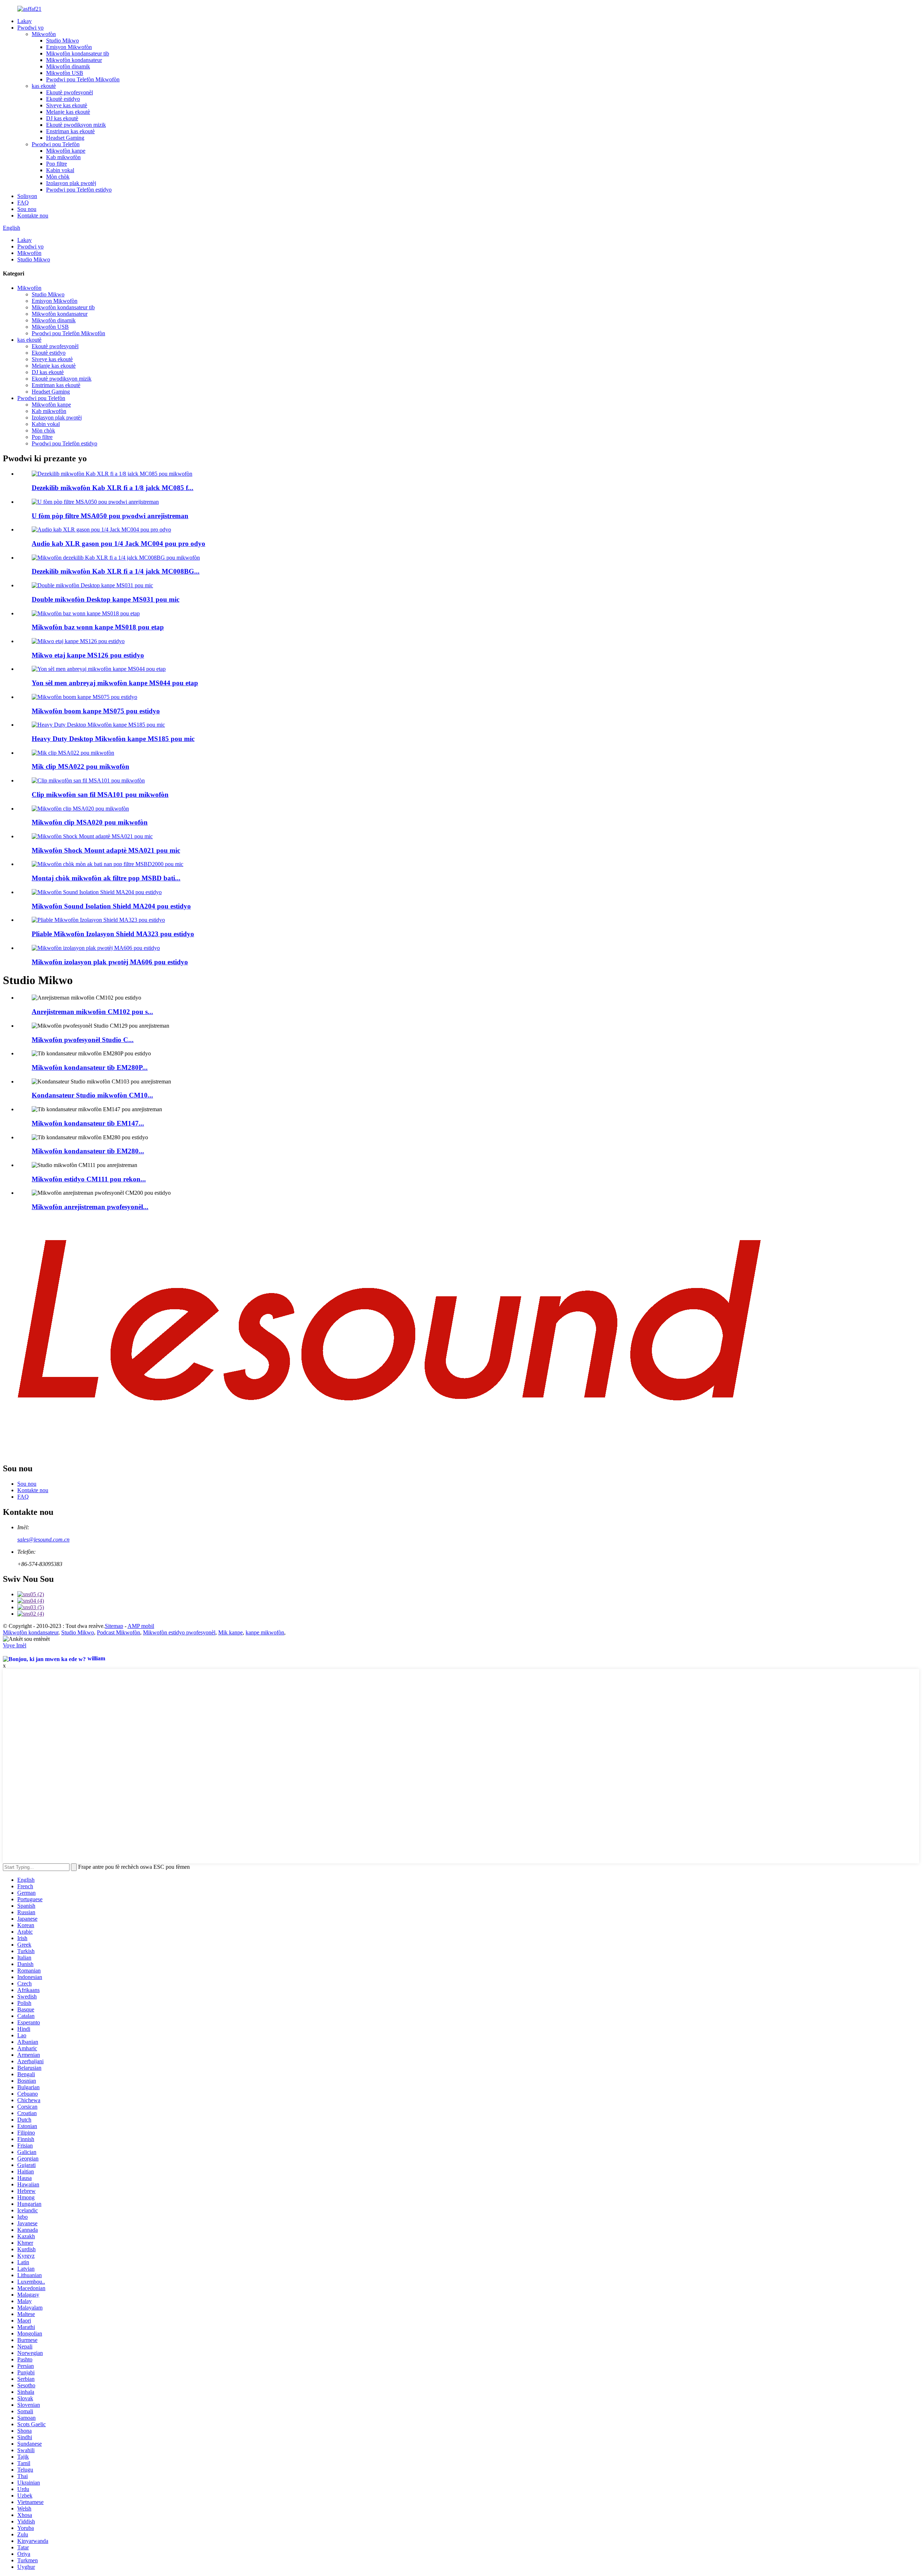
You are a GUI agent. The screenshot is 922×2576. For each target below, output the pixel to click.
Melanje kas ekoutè (68, 112)
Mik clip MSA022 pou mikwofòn (80, 766)
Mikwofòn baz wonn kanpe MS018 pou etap (98, 627)
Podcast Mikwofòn (118, 1632)
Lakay (24, 21)
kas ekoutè (44, 86)
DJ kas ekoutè (62, 118)
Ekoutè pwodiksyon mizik (76, 125)
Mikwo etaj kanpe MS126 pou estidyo (88, 655)
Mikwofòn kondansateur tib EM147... (88, 1123)
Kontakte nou (33, 216)
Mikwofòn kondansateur (74, 60)
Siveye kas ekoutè (67, 105)
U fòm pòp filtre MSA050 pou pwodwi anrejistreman (110, 516)
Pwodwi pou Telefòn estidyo (79, 190)
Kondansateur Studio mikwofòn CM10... (92, 1095)
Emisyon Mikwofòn (69, 47)
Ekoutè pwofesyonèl (70, 92)
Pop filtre (57, 164)
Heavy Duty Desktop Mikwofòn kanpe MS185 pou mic (113, 739)
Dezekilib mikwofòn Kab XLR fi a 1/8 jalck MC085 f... (113, 488)
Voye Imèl (15, 1645)
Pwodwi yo (30, 28)
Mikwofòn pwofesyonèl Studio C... (83, 1040)
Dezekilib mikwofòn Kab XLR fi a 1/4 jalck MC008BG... (116, 571)
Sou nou (27, 209)
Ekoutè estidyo (63, 99)
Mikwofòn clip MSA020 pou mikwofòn (90, 822)
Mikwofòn (44, 34)
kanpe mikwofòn (265, 1632)
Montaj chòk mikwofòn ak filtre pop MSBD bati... (106, 878)
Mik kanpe (230, 1632)
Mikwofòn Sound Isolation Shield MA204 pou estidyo (111, 906)
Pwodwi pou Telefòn (56, 144)
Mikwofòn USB (65, 73)
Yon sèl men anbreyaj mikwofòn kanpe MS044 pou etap (115, 683)
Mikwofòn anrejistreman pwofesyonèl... (90, 1207)
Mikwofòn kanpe (66, 151)
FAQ (23, 203)
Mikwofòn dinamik (68, 66)
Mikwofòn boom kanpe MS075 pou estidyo (96, 711)
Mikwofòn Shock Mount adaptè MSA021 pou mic (106, 850)
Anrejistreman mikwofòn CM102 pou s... (92, 1012)
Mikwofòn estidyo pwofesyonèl (179, 1632)
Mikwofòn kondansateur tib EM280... (88, 1151)
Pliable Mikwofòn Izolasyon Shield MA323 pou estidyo (113, 934)
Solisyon (27, 196)
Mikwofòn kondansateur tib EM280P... (90, 1067)
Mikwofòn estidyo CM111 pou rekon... (89, 1179)
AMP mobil (141, 1626)
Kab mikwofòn (63, 157)
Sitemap (114, 1626)
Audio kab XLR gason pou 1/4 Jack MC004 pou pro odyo (118, 544)
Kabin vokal (60, 170)
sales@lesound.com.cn (43, 1540)
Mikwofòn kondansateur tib (78, 53)
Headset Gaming (65, 138)
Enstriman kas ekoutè (70, 131)
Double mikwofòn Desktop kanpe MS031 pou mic (106, 599)
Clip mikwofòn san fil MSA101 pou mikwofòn (100, 795)
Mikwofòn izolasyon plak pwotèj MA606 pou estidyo (110, 962)
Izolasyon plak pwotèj (71, 183)
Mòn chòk (58, 177)
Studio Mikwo (62, 41)
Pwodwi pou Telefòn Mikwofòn (83, 79)
